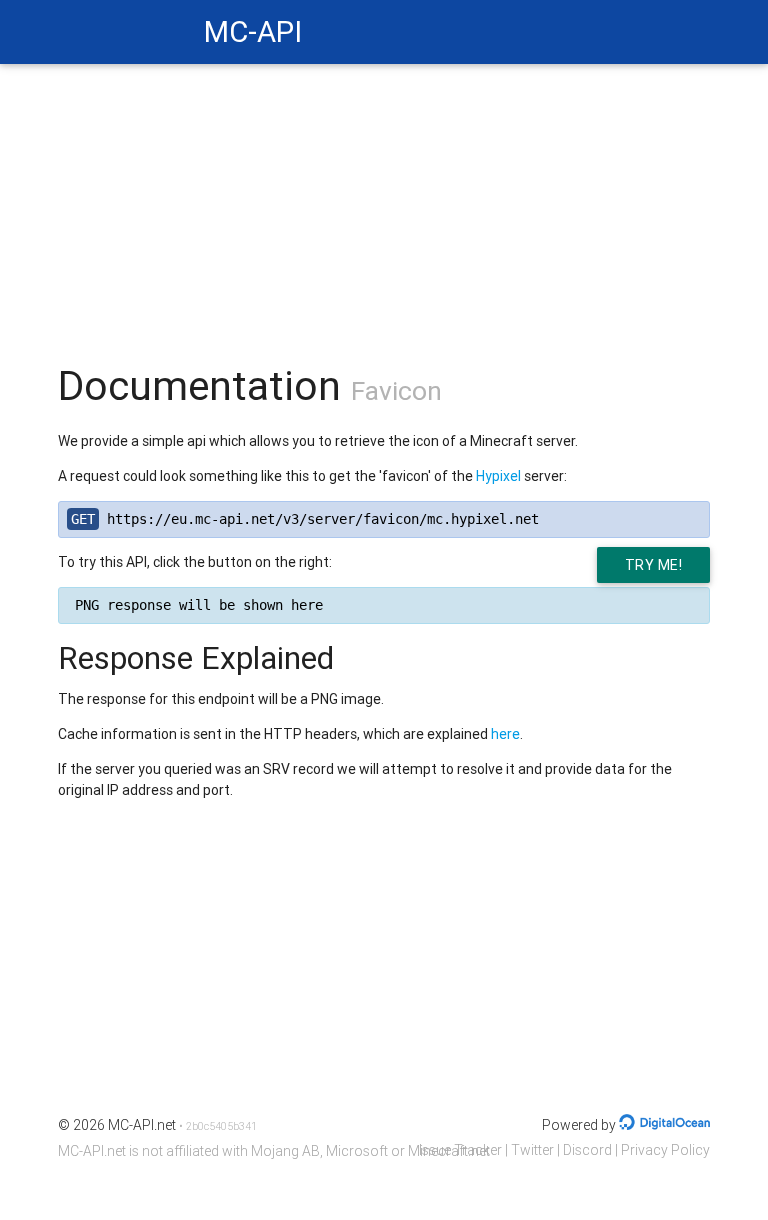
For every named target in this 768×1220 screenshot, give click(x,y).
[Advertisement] (384, 204)
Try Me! (654, 565)
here (505, 734)
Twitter (532, 1150)
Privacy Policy (665, 1150)
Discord (587, 1150)
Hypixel (498, 476)
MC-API (253, 32)
